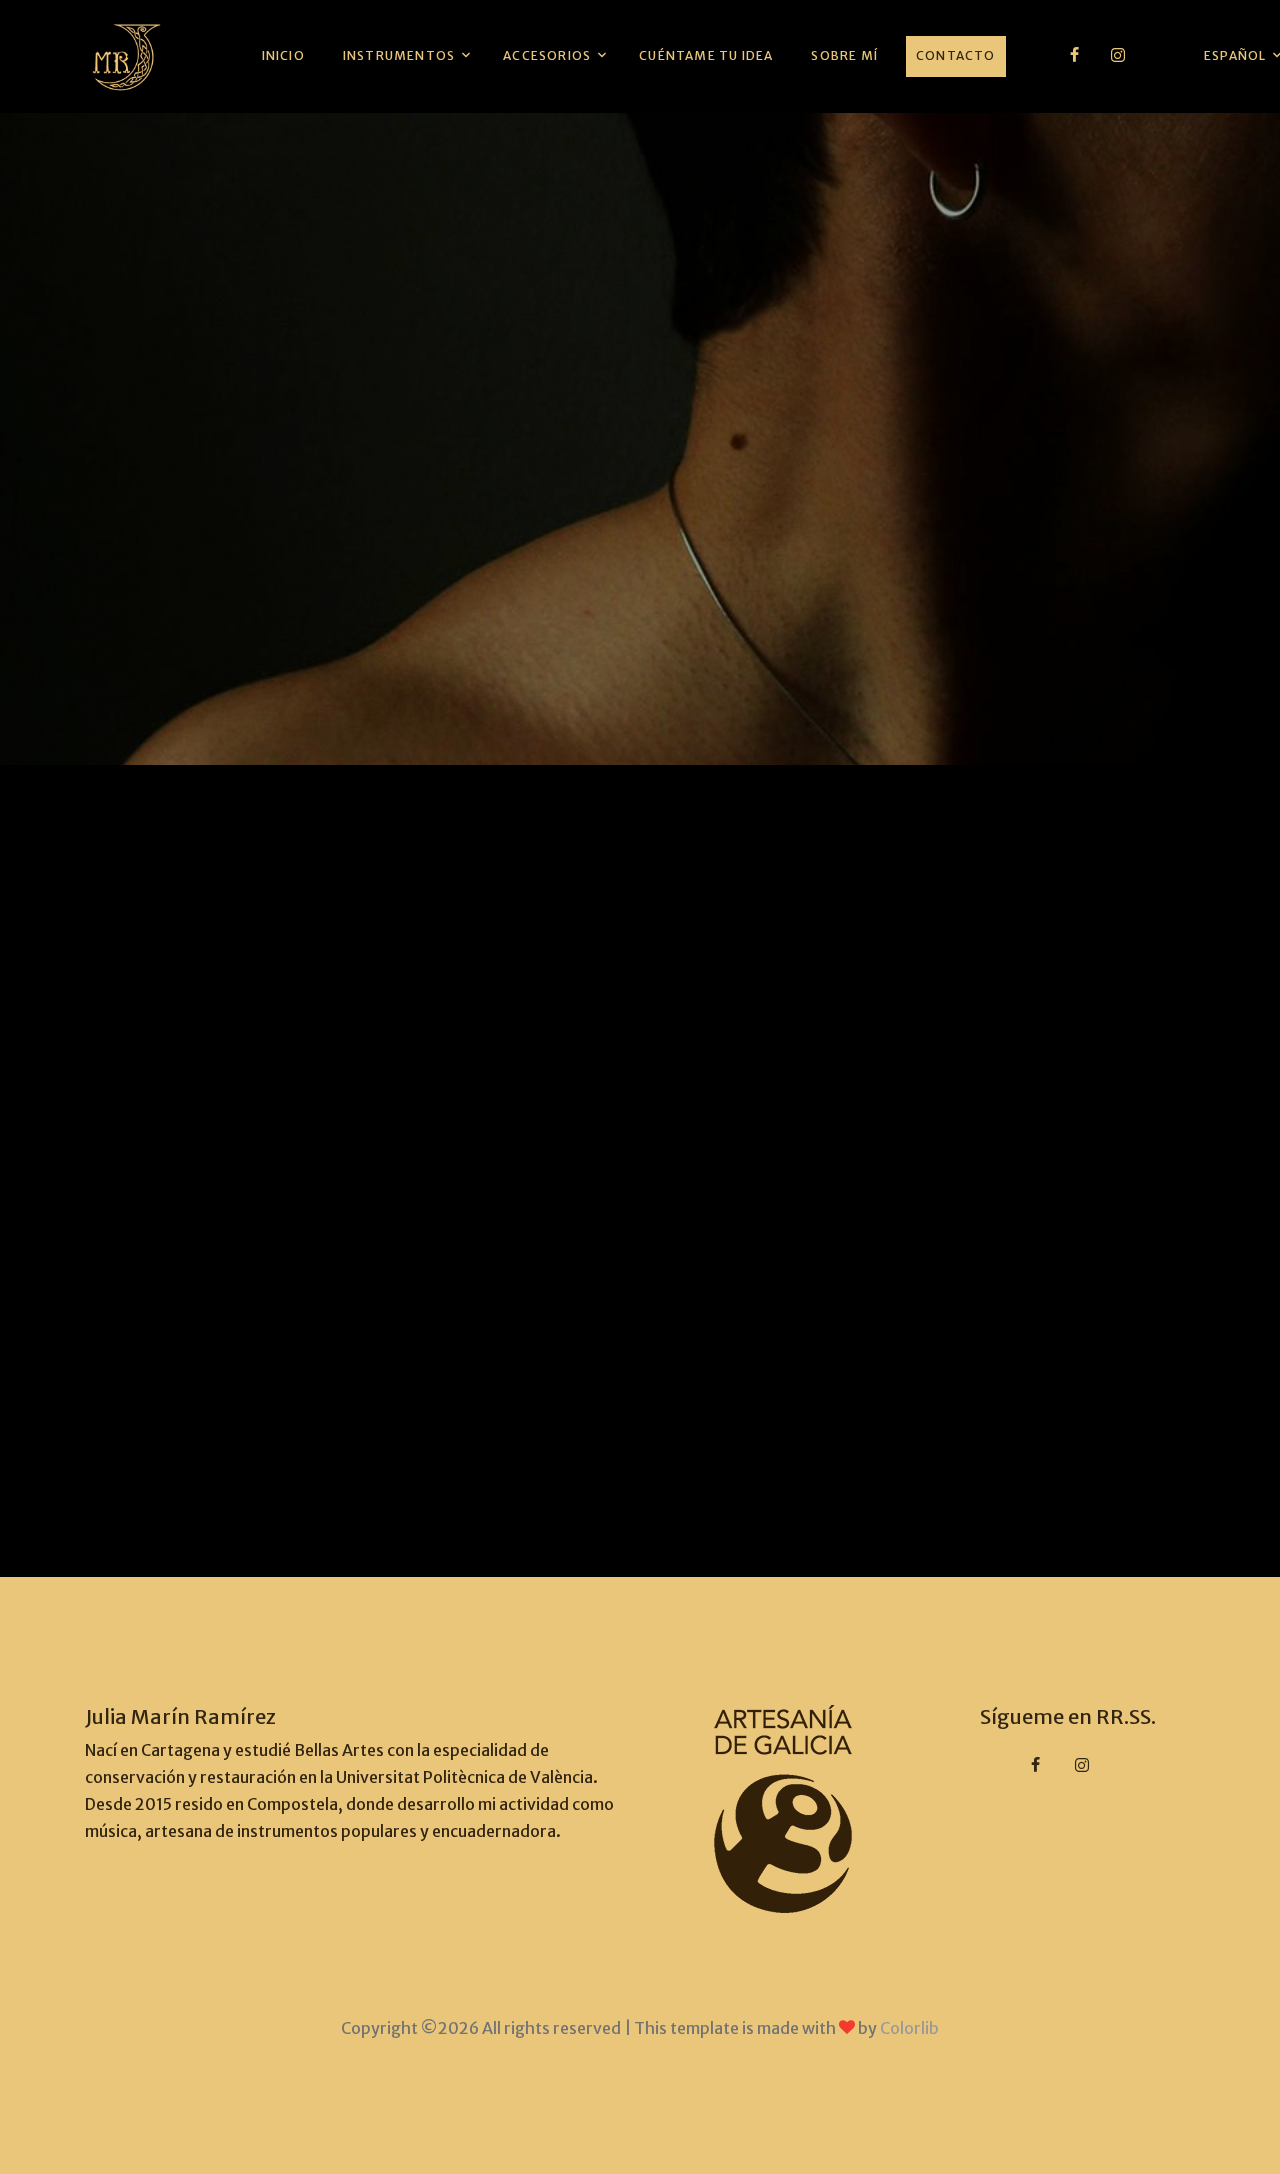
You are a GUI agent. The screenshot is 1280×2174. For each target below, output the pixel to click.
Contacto (956, 55)
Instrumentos (399, 55)
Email (302, 952)
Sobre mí (844, 55)
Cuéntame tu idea (706, 55)
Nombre (312, 858)
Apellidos (566, 858)
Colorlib (909, 2028)
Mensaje (313, 1141)
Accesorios (547, 55)
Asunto (309, 1046)
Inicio (283, 55)
